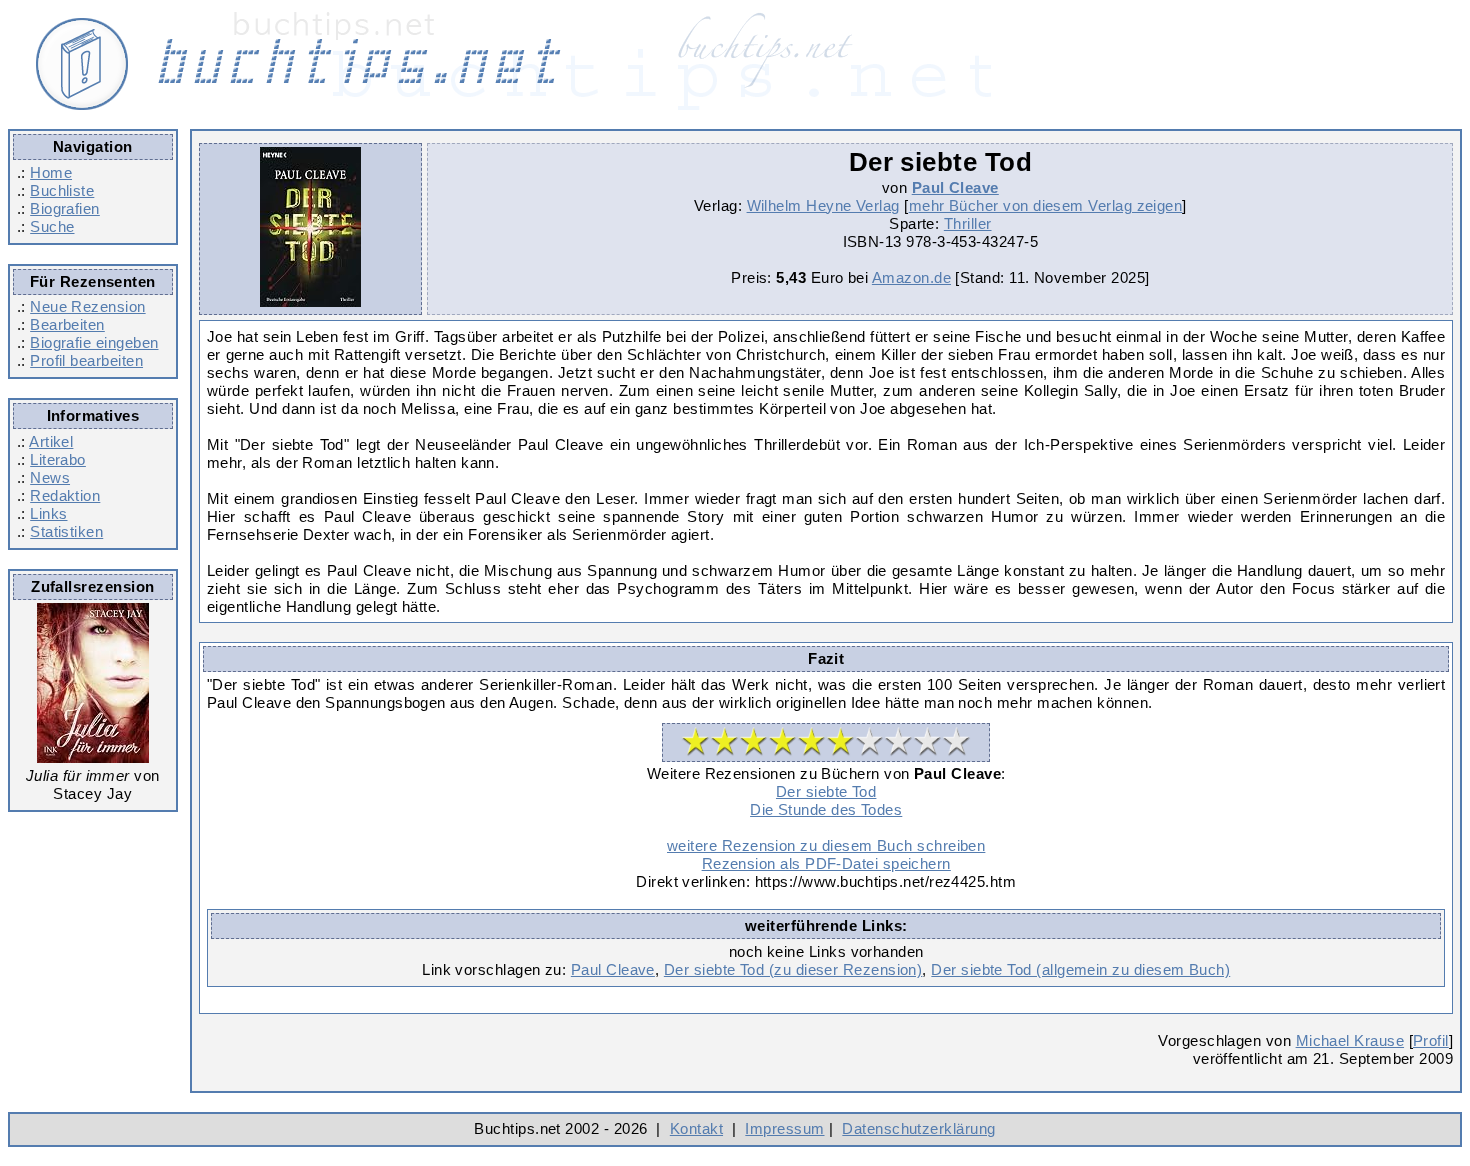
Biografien (65, 208)
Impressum (784, 1128)
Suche (52, 226)
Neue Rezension (87, 306)
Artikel (51, 441)
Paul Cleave (955, 187)
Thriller (968, 223)
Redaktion (65, 495)
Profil (1431, 1040)
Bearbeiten (67, 324)
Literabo (58, 459)
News (50, 477)
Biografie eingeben (94, 342)
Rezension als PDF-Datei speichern (826, 863)
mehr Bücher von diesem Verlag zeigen (1046, 205)
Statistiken (66, 531)
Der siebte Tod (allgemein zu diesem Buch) (1080, 969)
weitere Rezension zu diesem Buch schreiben (826, 845)
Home (51, 172)
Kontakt (696, 1128)
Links (48, 513)
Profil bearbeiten (86, 360)
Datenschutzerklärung (918, 1128)
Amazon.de (911, 277)
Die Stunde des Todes (826, 809)
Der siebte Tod (826, 791)
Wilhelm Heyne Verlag (823, 205)
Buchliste (62, 190)
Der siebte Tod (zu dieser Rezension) (793, 969)
